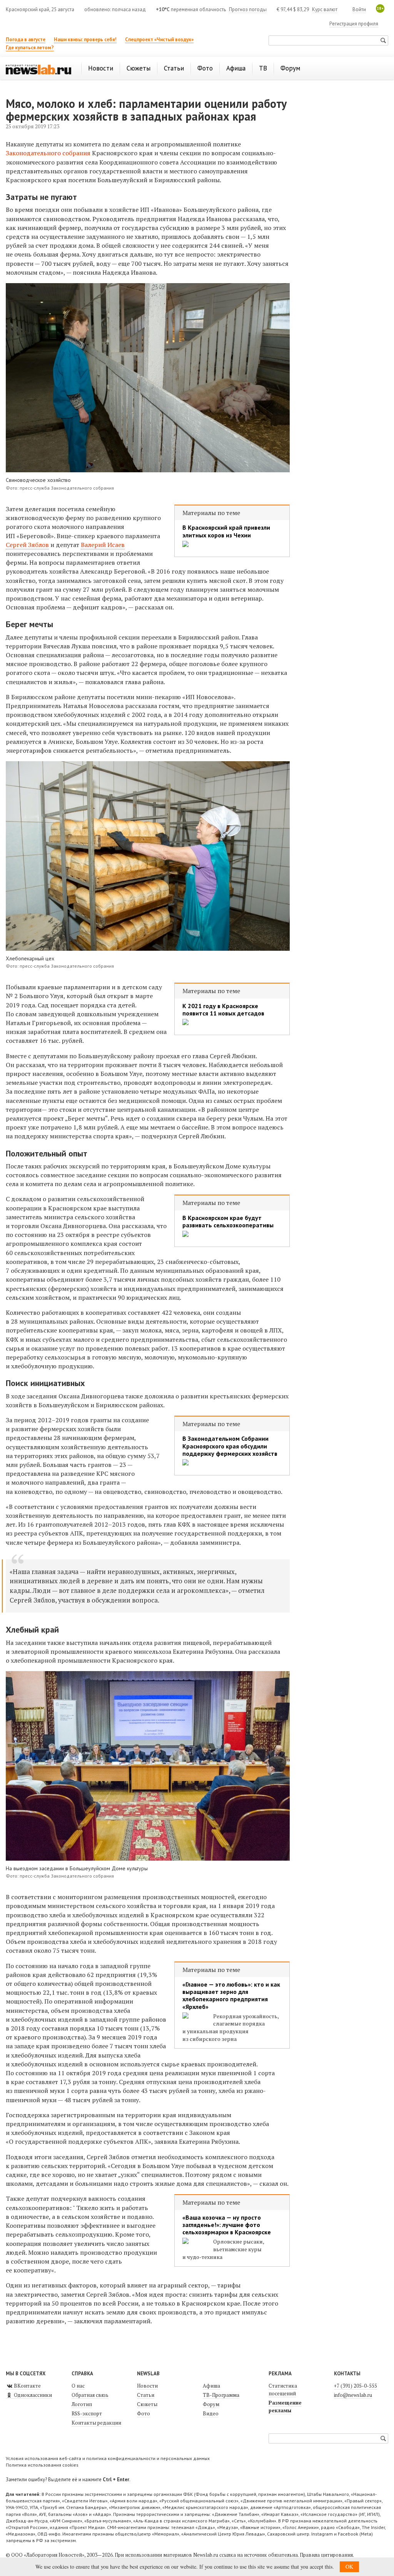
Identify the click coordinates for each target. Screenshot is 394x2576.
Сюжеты (147, 2404)
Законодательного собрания (48, 153)
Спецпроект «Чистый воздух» (159, 39)
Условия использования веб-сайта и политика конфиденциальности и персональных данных (108, 2458)
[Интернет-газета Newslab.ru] (38, 69)
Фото (144, 2413)
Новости (147, 2386)
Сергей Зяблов (27, 545)
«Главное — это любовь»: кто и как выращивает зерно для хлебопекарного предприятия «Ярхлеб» (231, 1996)
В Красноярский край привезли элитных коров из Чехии (226, 531)
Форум (211, 2404)
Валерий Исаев (103, 545)
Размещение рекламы (285, 2407)
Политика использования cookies (42, 2465)
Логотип (82, 2404)
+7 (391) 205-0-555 (356, 2386)
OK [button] (349, 2567)
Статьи (146, 2395)
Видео (211, 2413)
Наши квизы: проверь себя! (85, 39)
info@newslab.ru (353, 2395)
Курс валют (325, 9)
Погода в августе (26, 39)
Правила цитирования (326, 2555)
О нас (78, 2386)
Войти (359, 9)
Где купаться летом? (30, 48)
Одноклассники (32, 2395)
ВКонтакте (27, 2386)
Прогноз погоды (248, 9)
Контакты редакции (96, 2423)
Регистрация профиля (354, 24)
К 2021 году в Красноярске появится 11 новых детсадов (223, 1010)
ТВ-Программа (221, 2395)
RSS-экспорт (87, 2413)
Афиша (211, 2386)
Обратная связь (90, 2395)
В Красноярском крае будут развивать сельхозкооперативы (228, 1222)
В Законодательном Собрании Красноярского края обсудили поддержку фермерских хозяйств (230, 1446)
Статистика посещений (283, 2390)
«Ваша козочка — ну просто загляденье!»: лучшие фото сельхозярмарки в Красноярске (227, 2225)
